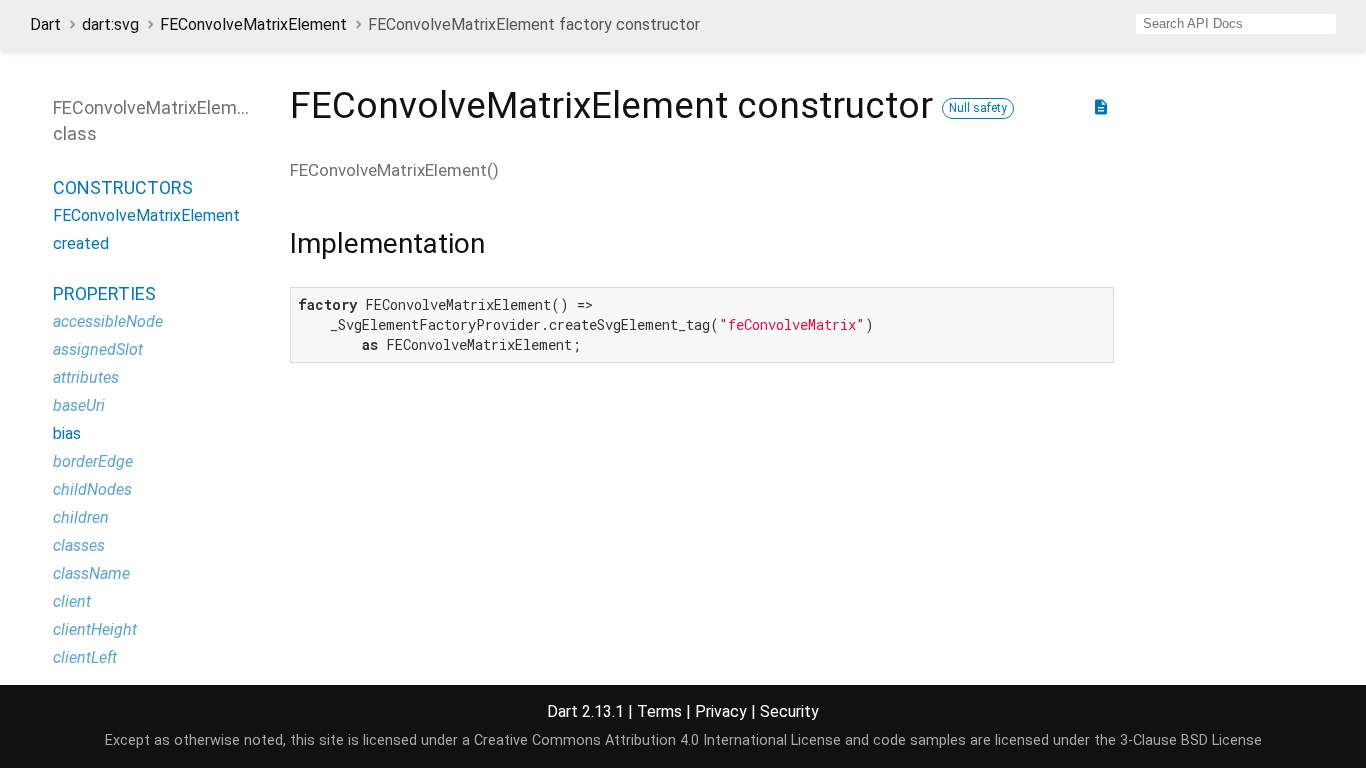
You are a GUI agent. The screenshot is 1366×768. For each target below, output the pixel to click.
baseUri (79, 405)
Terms (659, 711)
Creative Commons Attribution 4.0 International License (657, 740)
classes (79, 545)
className (91, 573)
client (72, 601)
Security (789, 711)
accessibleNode (108, 321)
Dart (45, 24)
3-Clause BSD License (1191, 740)
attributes (86, 377)
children (81, 517)
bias (67, 433)
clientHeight (95, 629)
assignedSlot (98, 349)
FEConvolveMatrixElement (253, 24)
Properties (104, 293)
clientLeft (85, 657)
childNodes (92, 489)
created (81, 243)
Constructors (123, 187)
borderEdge (93, 461)
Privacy (721, 711)
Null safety (978, 108)
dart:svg (110, 24)
